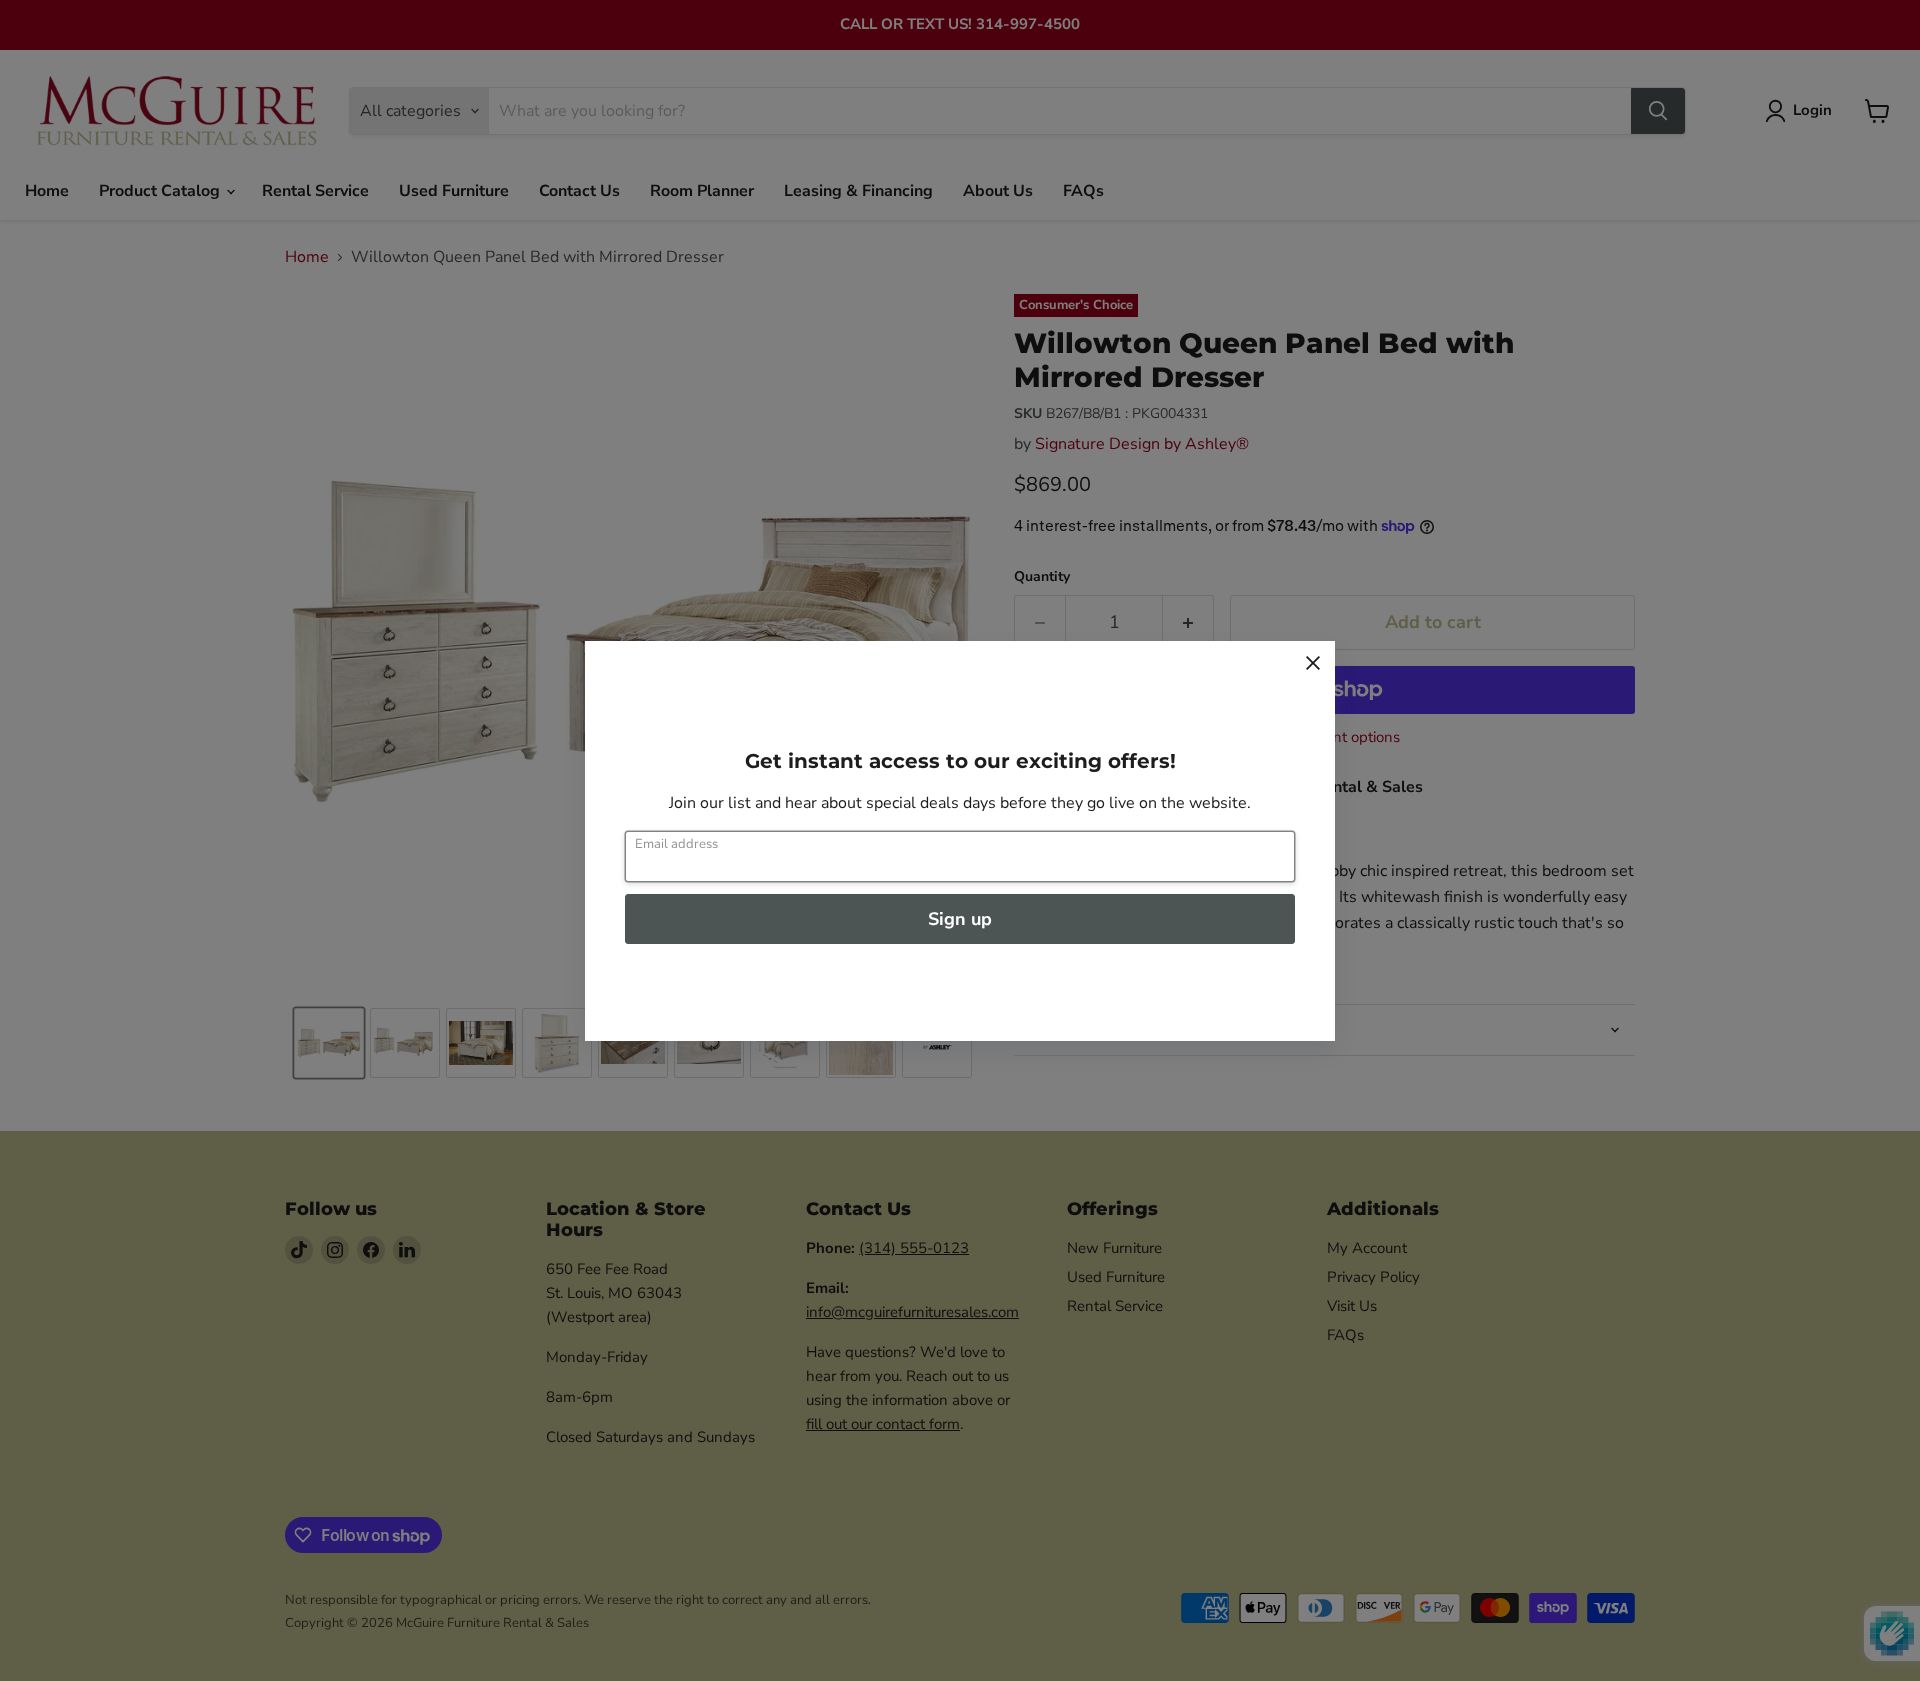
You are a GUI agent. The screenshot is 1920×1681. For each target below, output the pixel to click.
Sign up (960, 919)
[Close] (1313, 663)
